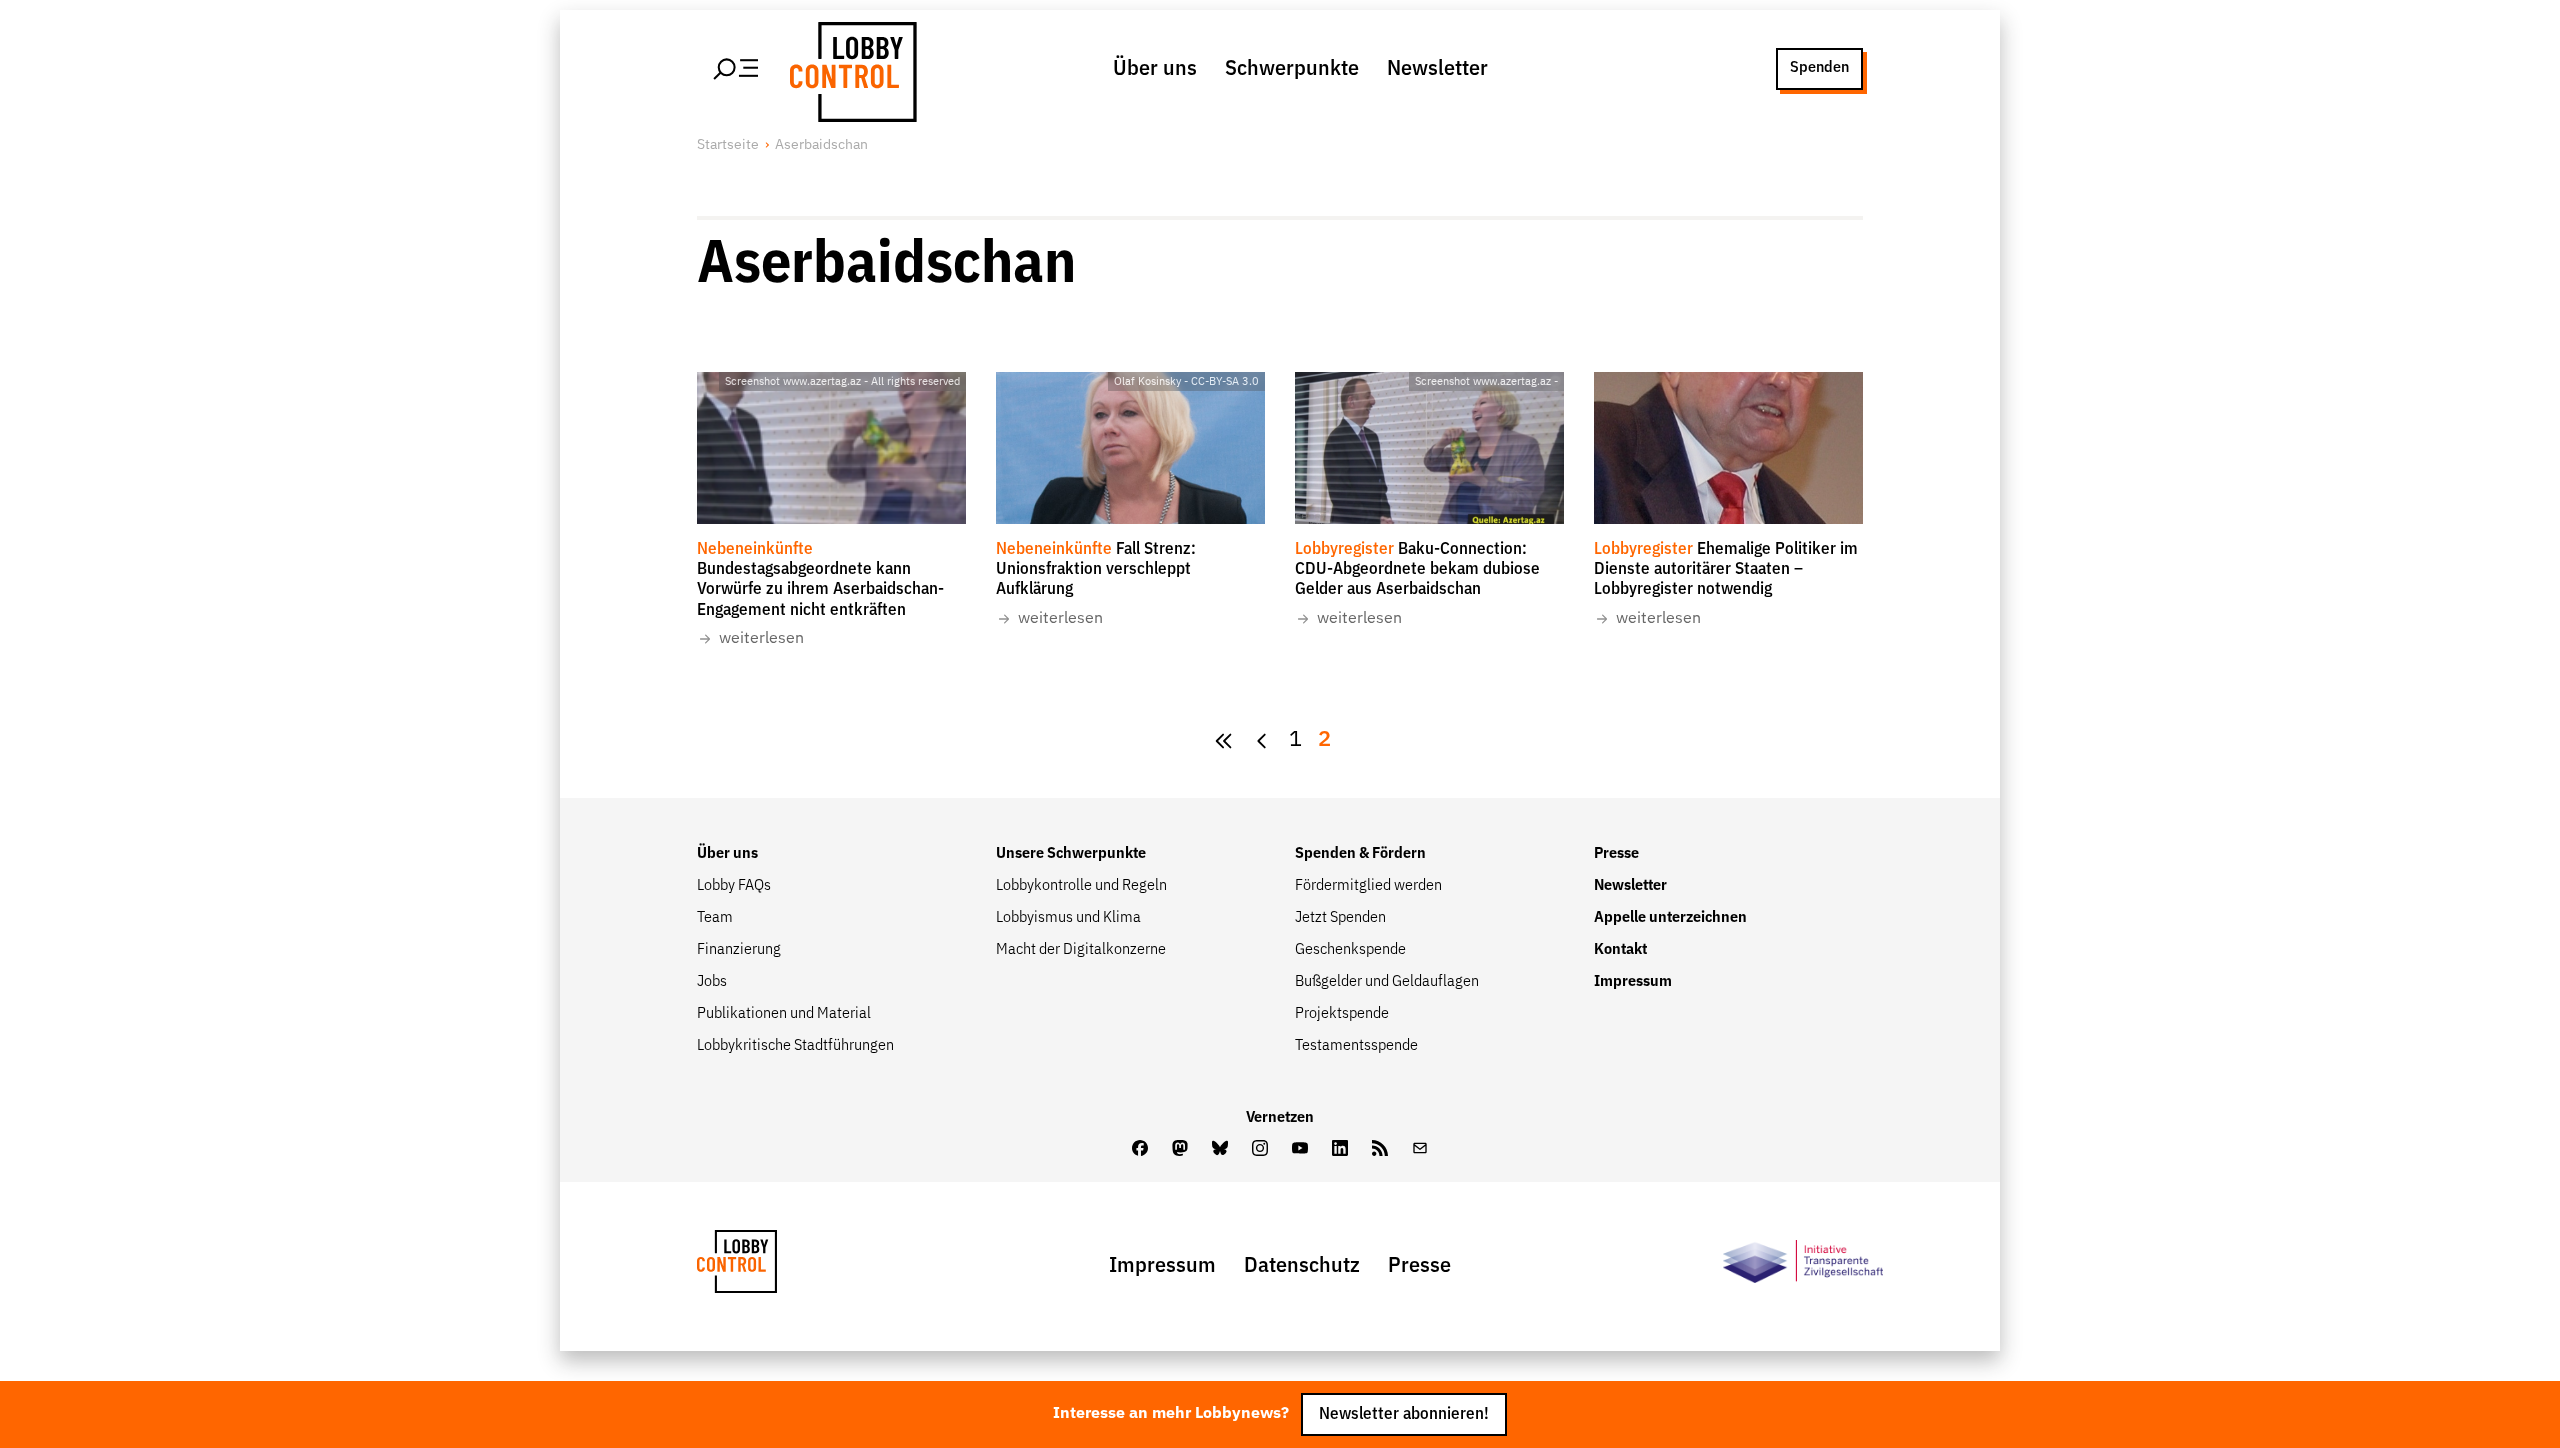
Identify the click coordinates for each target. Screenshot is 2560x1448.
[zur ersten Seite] (1224, 740)
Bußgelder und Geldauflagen (1387, 982)
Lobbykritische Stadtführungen (795, 1046)
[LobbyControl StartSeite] (767, 1266)
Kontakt (1620, 950)
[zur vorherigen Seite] (1262, 740)
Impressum (1633, 982)
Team (715, 918)
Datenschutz (1302, 1266)
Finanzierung (739, 950)
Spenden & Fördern (1360, 854)
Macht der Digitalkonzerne (1081, 950)
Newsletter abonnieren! (1404, 1414)
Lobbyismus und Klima (1068, 918)
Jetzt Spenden (1340, 918)
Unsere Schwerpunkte (1071, 854)
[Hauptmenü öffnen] (737, 69)
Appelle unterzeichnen (1670, 918)
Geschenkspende (1350, 950)
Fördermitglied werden (1368, 886)
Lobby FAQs (734, 886)
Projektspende (1342, 1014)
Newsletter (1437, 69)
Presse (1616, 854)
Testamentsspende (1356, 1046)
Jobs (712, 982)
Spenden (1819, 68)
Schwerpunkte (1292, 69)
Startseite (728, 145)
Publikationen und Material (784, 1014)
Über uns (1155, 69)
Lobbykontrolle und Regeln (1081, 886)
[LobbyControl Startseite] (850, 69)
